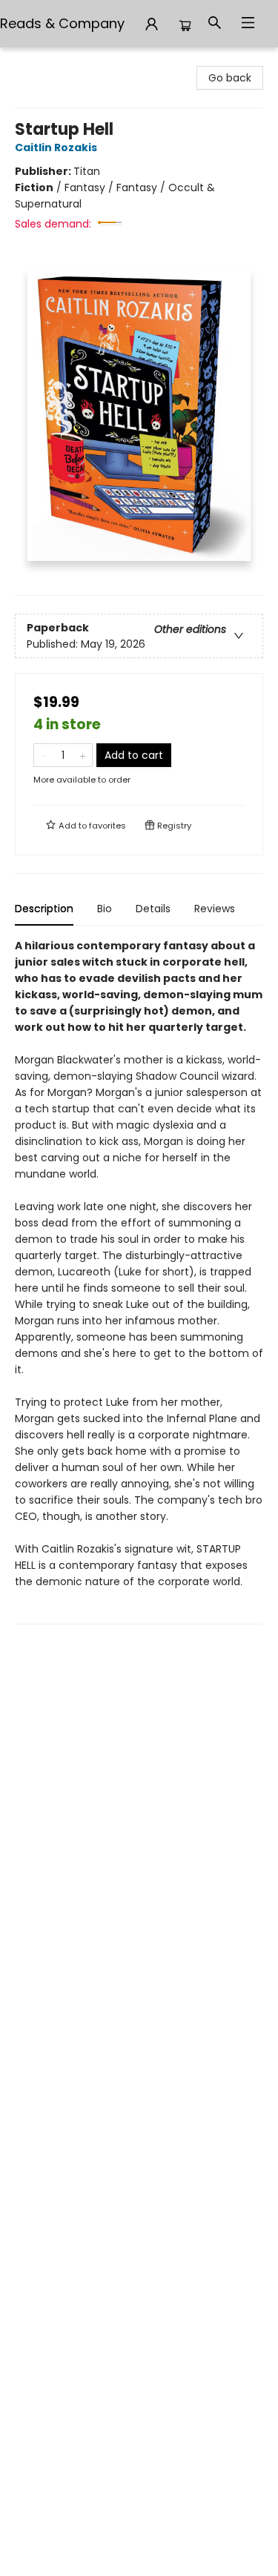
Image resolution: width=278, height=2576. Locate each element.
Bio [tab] (105, 909)
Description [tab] (44, 909)
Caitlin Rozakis (56, 147)
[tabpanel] (139, 1281)
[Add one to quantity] (83, 755)
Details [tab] (153, 909)
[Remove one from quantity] (43, 755)
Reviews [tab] (215, 909)
